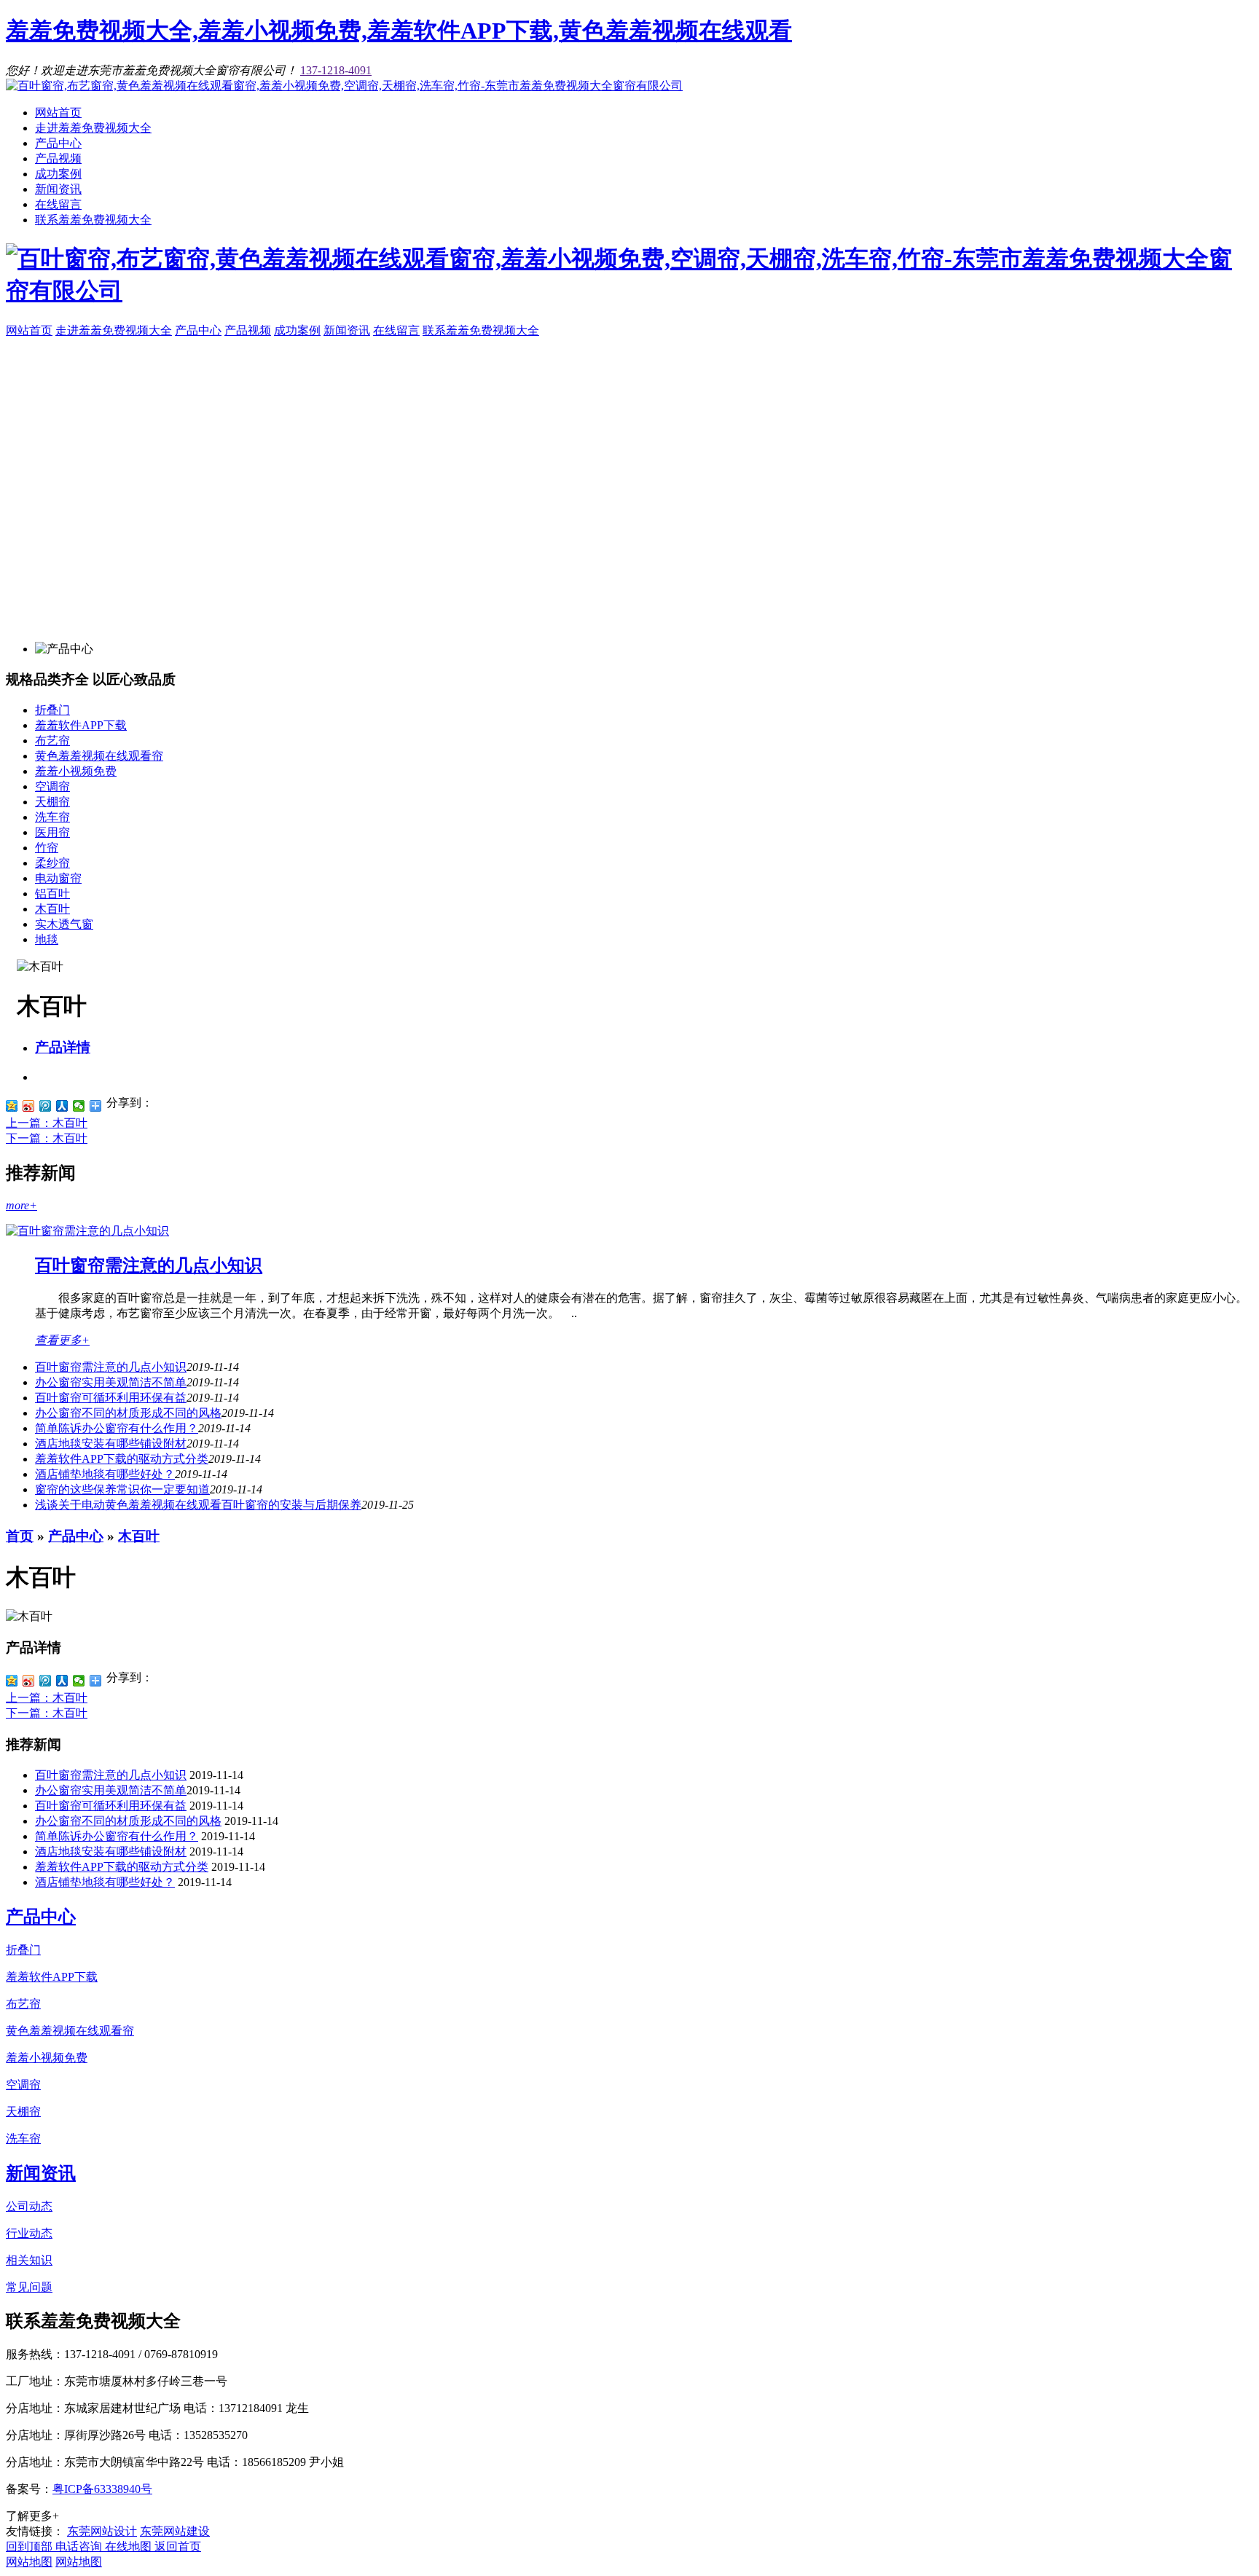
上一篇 (47, 1123)
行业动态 (29, 2233)
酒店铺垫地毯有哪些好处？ (105, 1474)
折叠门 (52, 710)
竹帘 (47, 848)
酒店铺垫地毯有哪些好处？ (105, 1882)
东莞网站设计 (102, 2531)
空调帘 (52, 786)
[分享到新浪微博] (29, 1106)
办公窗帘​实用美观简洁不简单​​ (111, 1382)
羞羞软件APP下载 (81, 725)
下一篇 (47, 1138)
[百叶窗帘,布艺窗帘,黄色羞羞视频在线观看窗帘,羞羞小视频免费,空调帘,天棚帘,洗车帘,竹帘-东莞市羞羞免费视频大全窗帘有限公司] (344, 86)
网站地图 (29, 2562)
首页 (20, 1536)
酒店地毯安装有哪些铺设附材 (111, 1444)
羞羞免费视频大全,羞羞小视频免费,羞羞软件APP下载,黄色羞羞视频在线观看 (399, 31)
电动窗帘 (58, 878)
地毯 (47, 939)
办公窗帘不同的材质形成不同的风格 (128, 1413)
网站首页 (58, 113)
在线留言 (58, 204)
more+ (21, 1205)
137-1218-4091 (336, 70)
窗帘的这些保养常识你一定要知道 (122, 1489)
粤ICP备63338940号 (102, 2489)
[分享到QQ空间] (12, 1106)
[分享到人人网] (62, 1106)
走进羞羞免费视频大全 (93, 128)
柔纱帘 (52, 863)
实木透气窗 (64, 924)
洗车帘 (52, 817)
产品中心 (58, 143)
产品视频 (58, 158)
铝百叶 (52, 894)
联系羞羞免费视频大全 (93, 220)
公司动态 (29, 2206)
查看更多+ (62, 1340)
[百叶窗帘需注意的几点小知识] (87, 1231)
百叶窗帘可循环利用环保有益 (111, 1398)
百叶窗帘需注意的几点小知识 (149, 1265)
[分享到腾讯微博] (46, 1106)
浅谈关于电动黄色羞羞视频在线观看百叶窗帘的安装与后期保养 (198, 1505)
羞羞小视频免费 (76, 771)
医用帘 (52, 832)
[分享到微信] (79, 1106)
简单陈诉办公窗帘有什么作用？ (117, 1428)
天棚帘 (52, 802)
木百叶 (52, 909)
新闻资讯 (58, 189)
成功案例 (58, 174)
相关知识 (29, 2260)
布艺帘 (52, 741)
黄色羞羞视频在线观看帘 (99, 756)
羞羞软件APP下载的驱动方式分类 (122, 1459)
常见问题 (29, 2287)
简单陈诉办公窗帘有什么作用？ (117, 1836)
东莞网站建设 (175, 2531)
